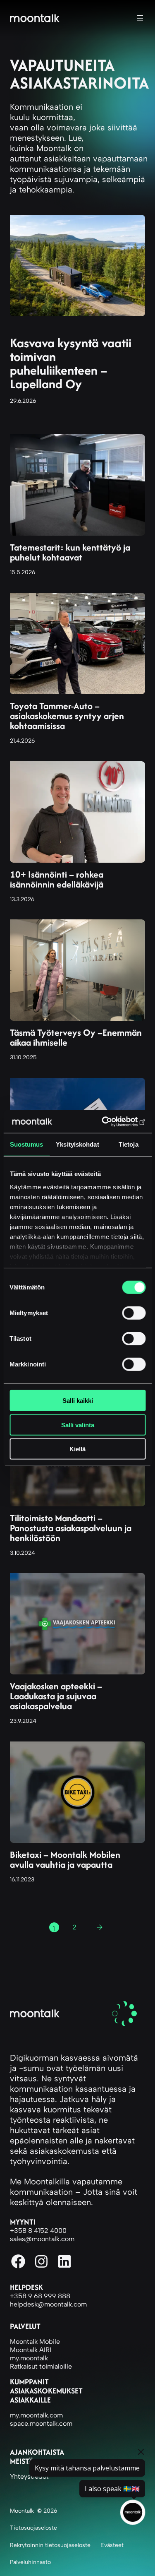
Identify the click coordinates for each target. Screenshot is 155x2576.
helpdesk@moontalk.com (48, 2304)
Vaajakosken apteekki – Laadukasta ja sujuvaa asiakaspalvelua (56, 1696)
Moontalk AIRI (31, 2350)
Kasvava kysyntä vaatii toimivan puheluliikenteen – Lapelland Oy (71, 363)
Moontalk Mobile (35, 2341)
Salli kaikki (78, 1401)
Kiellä (77, 1449)
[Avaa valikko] (140, 18)
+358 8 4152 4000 (38, 2231)
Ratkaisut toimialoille (41, 2366)
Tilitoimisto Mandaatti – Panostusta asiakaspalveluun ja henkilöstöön (71, 1528)
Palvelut (25, 2326)
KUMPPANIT (29, 2382)
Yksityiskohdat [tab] (77, 1144)
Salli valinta (78, 1425)
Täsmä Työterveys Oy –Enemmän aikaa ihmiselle (76, 1037)
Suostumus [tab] (27, 1144)
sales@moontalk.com (42, 2239)
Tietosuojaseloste (33, 2528)
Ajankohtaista (37, 2452)
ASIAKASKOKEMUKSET (46, 2391)
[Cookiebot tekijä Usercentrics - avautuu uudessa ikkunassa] (110, 1121)
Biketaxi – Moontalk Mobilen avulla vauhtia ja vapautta (65, 1859)
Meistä (21, 2461)
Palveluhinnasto (30, 2562)
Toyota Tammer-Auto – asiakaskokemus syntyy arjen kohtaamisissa (67, 716)
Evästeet (112, 2545)
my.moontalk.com (36, 2415)
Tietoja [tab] (129, 1144)
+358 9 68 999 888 (40, 2296)
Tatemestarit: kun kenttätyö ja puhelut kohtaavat (70, 552)
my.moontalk (29, 2358)
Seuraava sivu (103, 1929)
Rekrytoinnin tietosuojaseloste (50, 2545)
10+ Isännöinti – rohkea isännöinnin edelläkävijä (57, 879)
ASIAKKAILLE (30, 2400)
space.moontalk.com (41, 2423)
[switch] (134, 1313)
